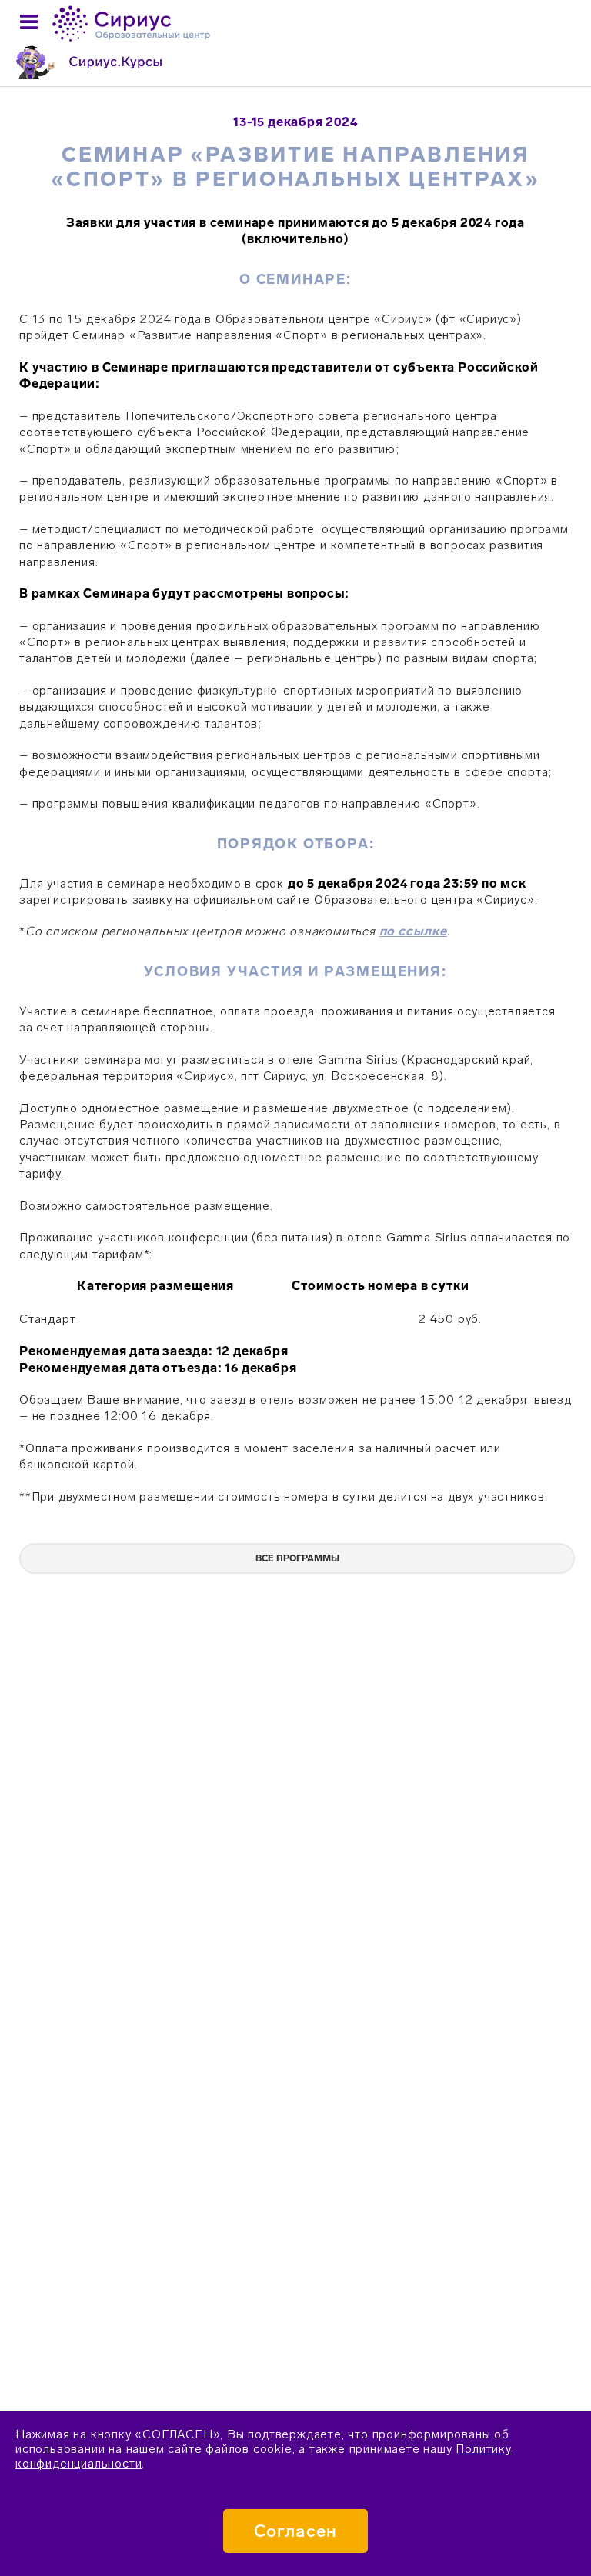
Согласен (295, 2531)
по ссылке (413, 931)
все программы (297, 1558)
